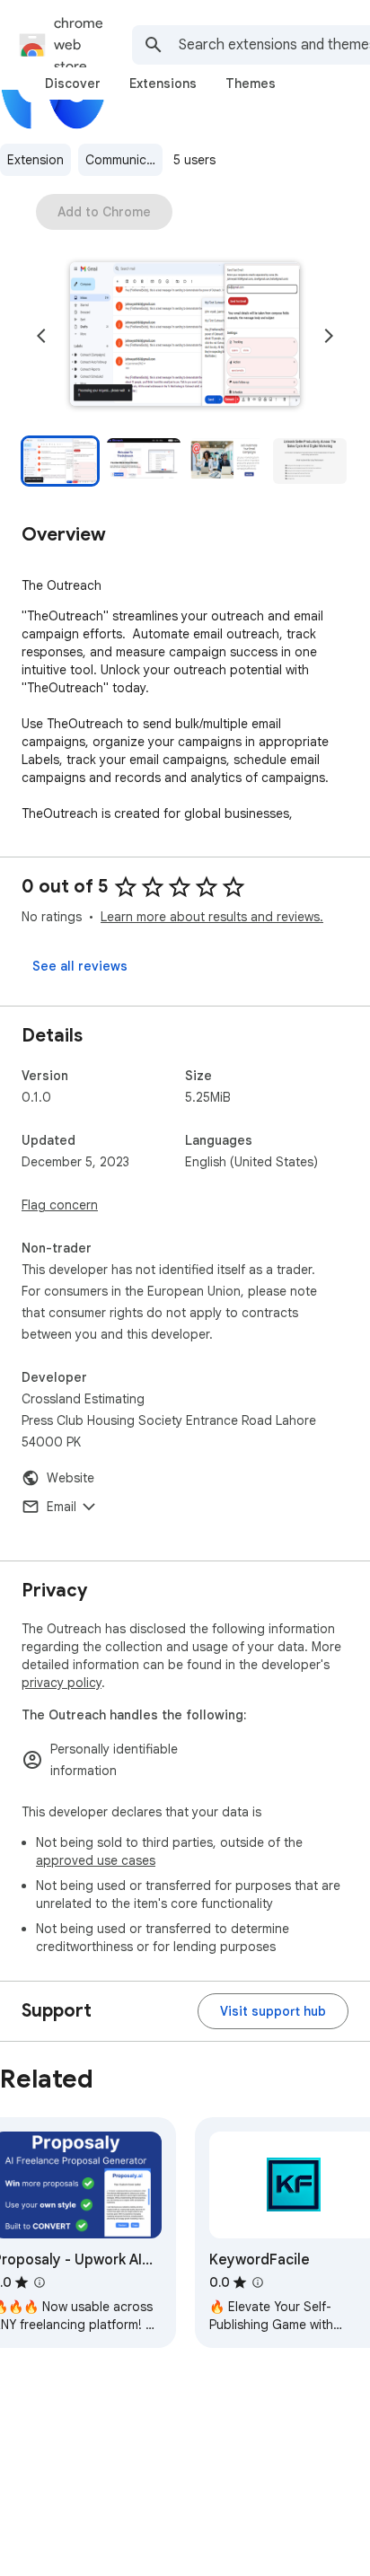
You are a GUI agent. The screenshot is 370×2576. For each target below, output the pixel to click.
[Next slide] (329, 336)
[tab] (73, 84)
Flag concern (60, 1205)
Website (70, 1478)
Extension (35, 160)
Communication (124, 160)
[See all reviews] (80, 966)
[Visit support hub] (273, 2011)
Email (62, 1507)
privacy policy (62, 1683)
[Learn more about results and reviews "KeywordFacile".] (258, 2282)
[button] (185, 336)
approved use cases (96, 1860)
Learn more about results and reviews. (212, 917)
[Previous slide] (41, 336)
